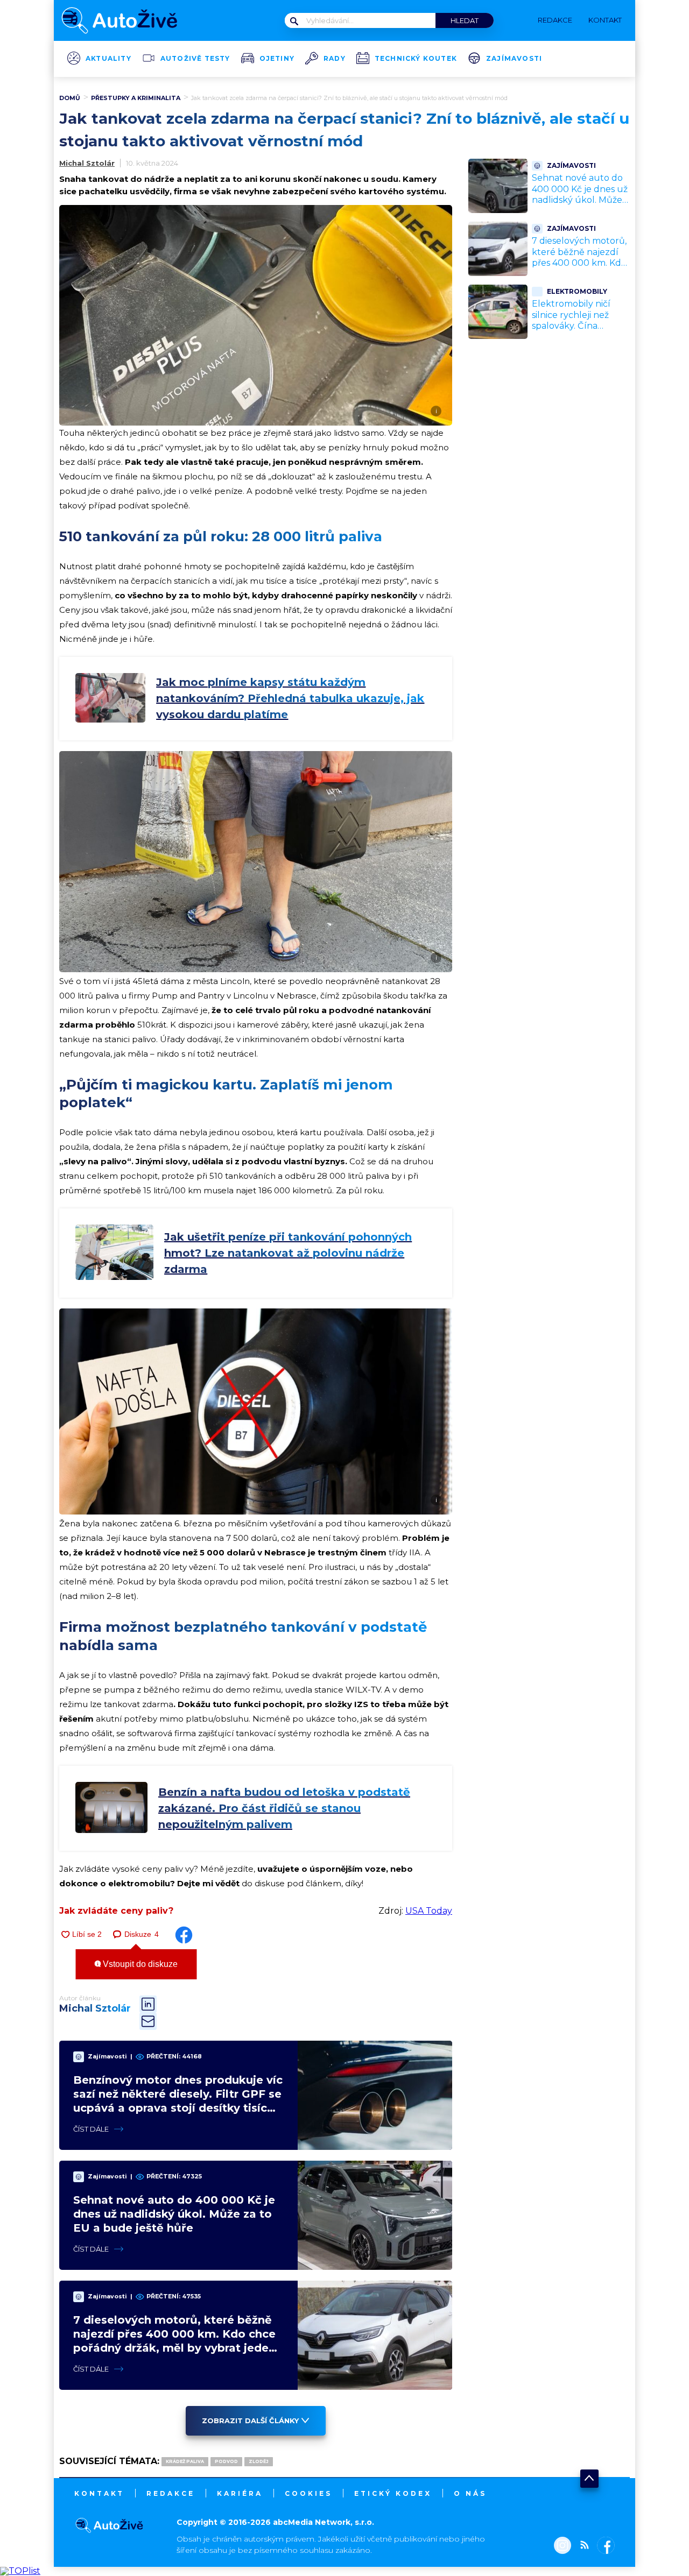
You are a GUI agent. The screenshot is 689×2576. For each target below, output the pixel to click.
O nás (470, 2493)
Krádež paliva (185, 2461)
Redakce (171, 2493)
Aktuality (108, 59)
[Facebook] (604, 2546)
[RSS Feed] (582, 2546)
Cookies (308, 2493)
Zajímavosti (514, 59)
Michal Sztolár (87, 163)
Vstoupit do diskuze (139, 1964)
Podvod (226, 2461)
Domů (70, 98)
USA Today (429, 1911)
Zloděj (259, 2461)
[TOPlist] (20, 2571)
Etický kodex (393, 2493)
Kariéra (240, 2493)
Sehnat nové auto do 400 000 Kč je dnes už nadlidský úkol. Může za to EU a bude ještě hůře (174, 2214)
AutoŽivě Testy (195, 59)
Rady (335, 59)
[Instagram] (563, 2546)
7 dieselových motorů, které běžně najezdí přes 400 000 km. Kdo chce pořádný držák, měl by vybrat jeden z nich (579, 269)
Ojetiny (277, 59)
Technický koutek (416, 59)
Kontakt (99, 2493)
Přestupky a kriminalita (136, 98)
